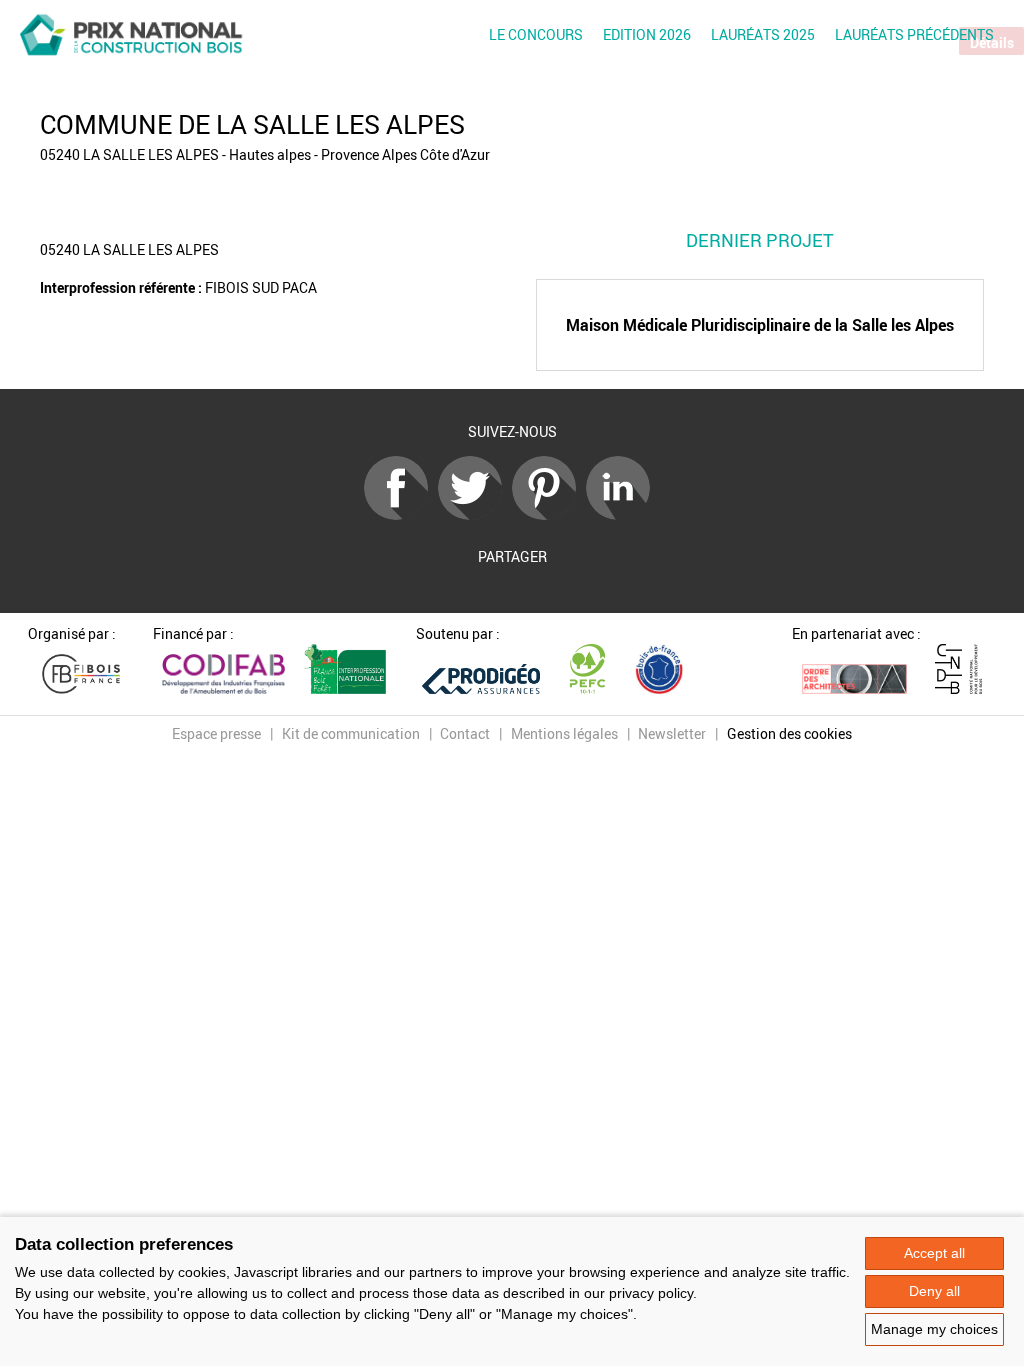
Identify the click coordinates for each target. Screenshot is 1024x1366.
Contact (465, 733)
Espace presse (216, 733)
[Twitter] (475, 514)
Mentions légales (564, 733)
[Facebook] (401, 514)
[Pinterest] (549, 514)
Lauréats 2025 (763, 34)
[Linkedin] (623, 514)
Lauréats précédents (914, 34)
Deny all (934, 1291)
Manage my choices (934, 1329)
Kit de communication (351, 733)
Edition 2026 (647, 34)
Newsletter (672, 733)
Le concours (536, 34)
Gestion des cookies (789, 733)
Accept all (934, 1253)
